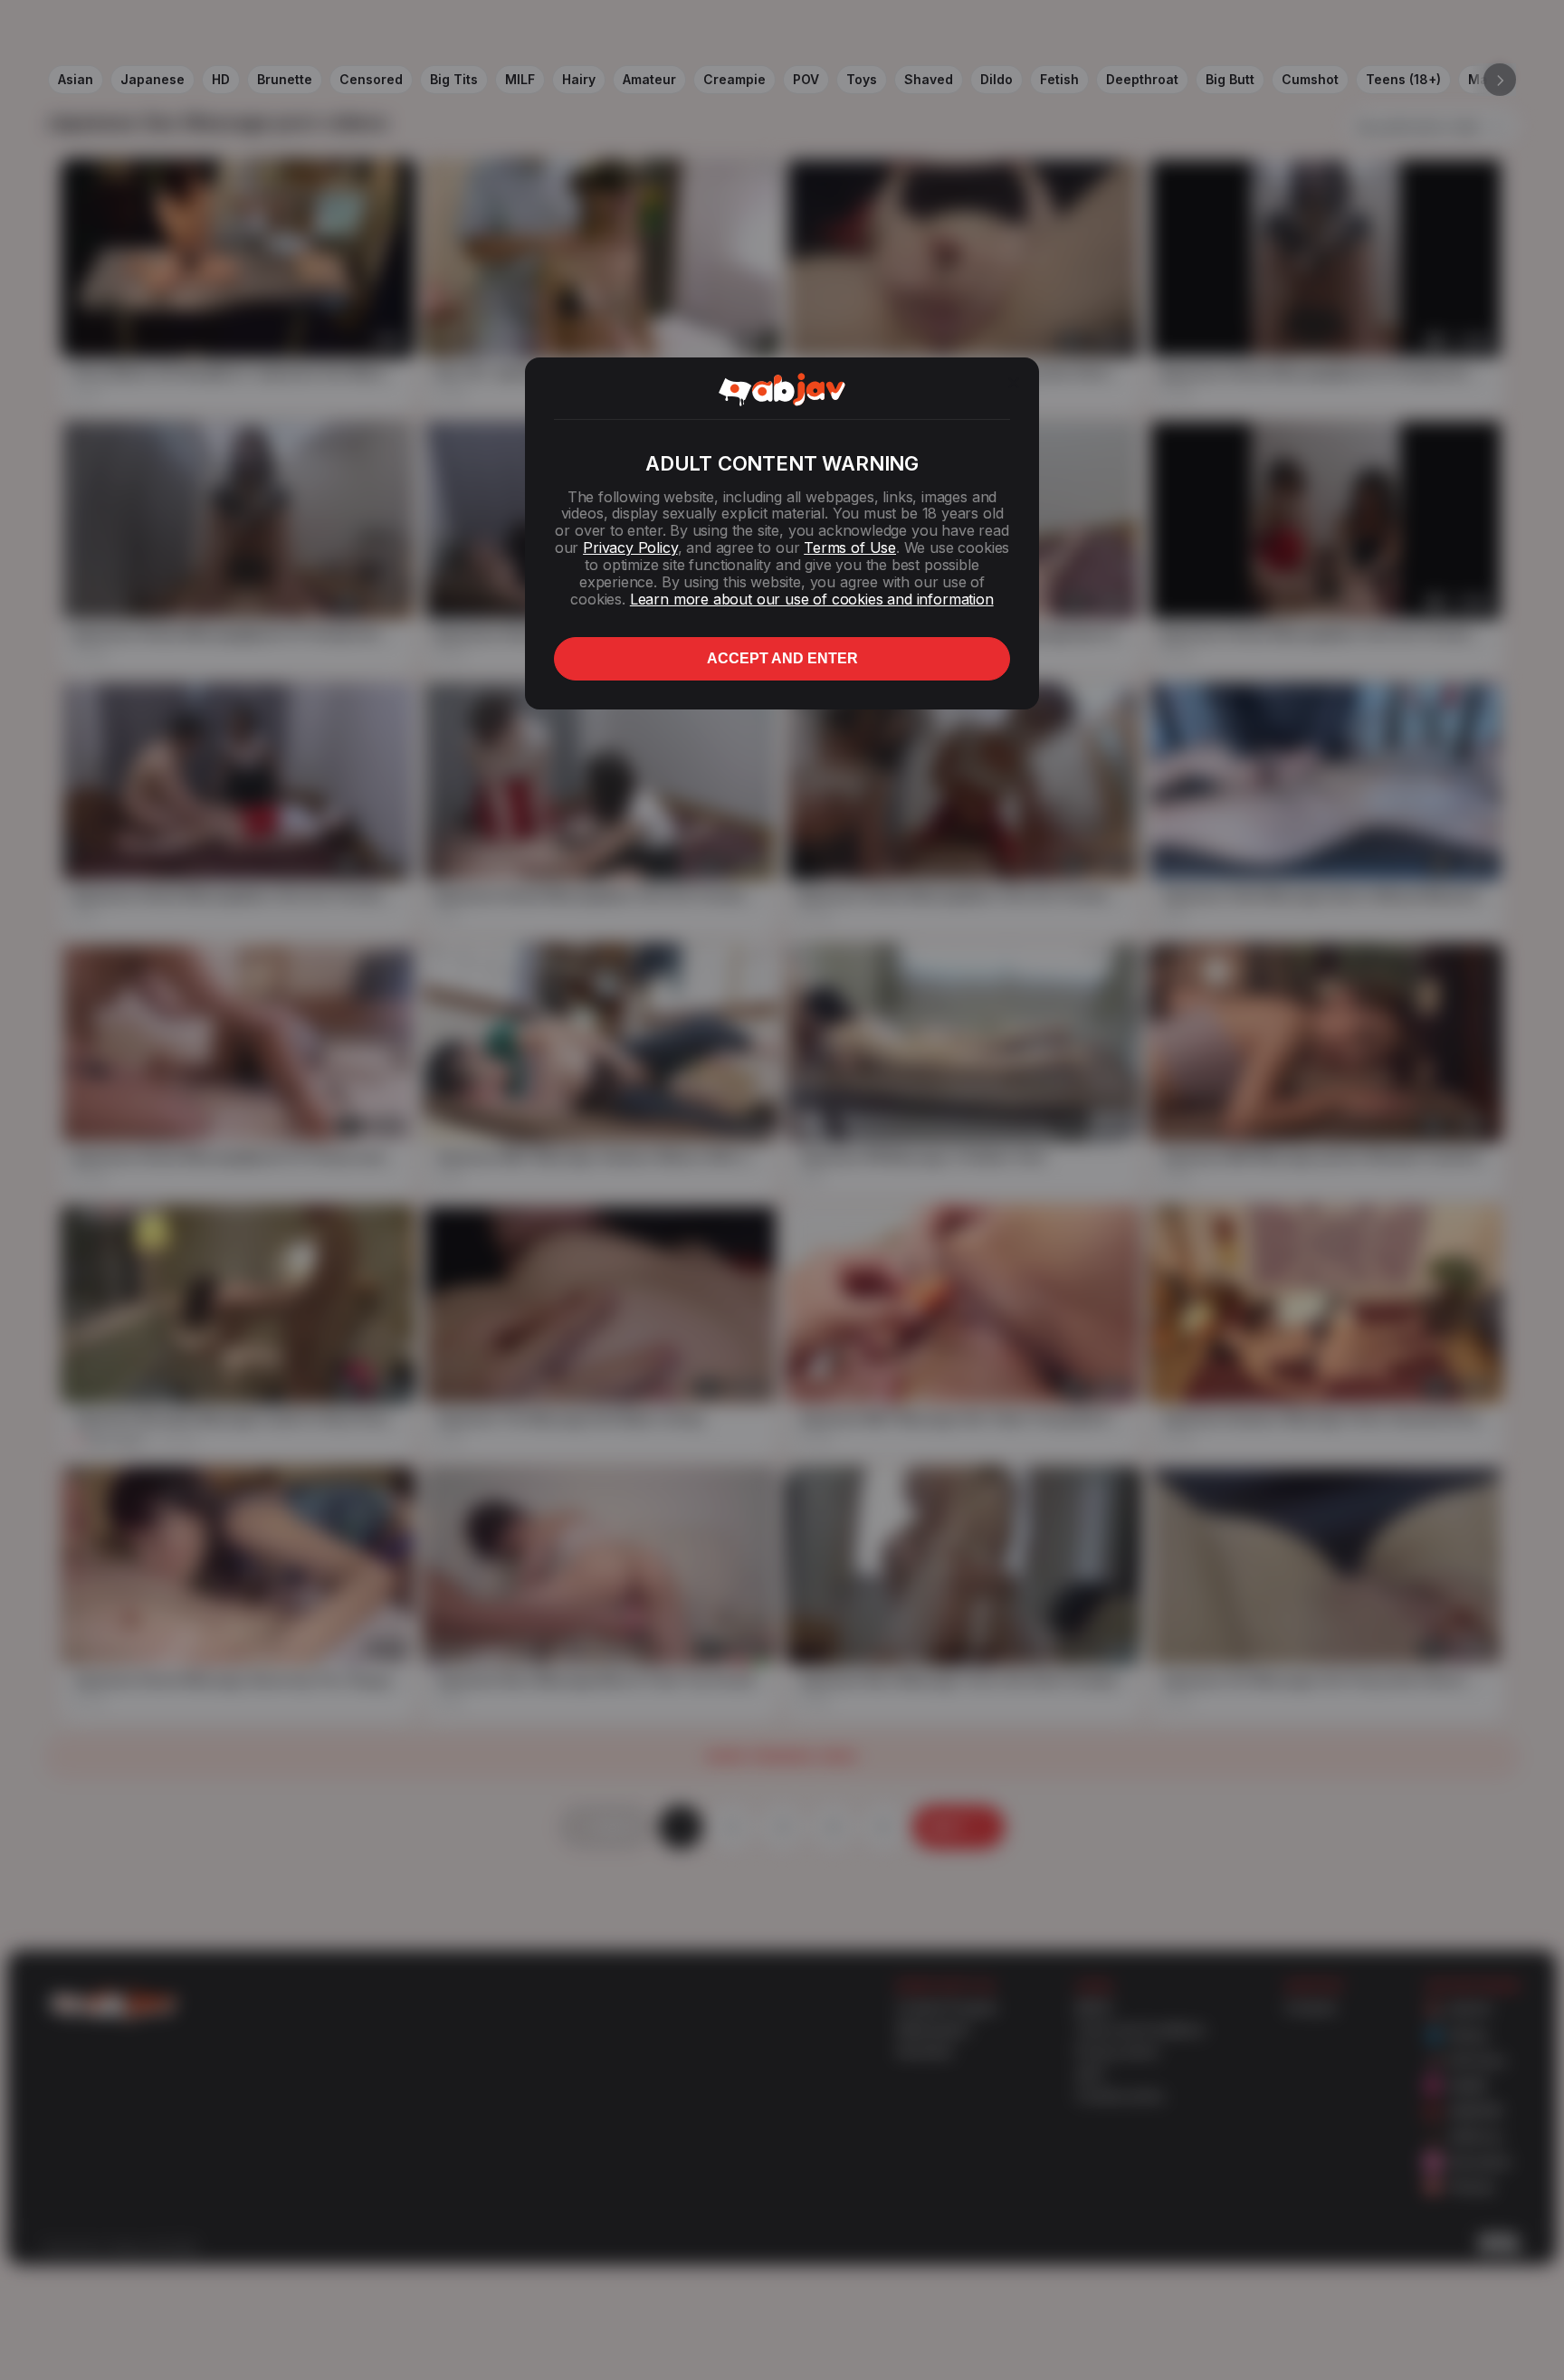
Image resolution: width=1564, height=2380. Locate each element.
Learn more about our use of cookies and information (812, 599)
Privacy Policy (630, 547)
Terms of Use (850, 547)
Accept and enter (782, 658)
